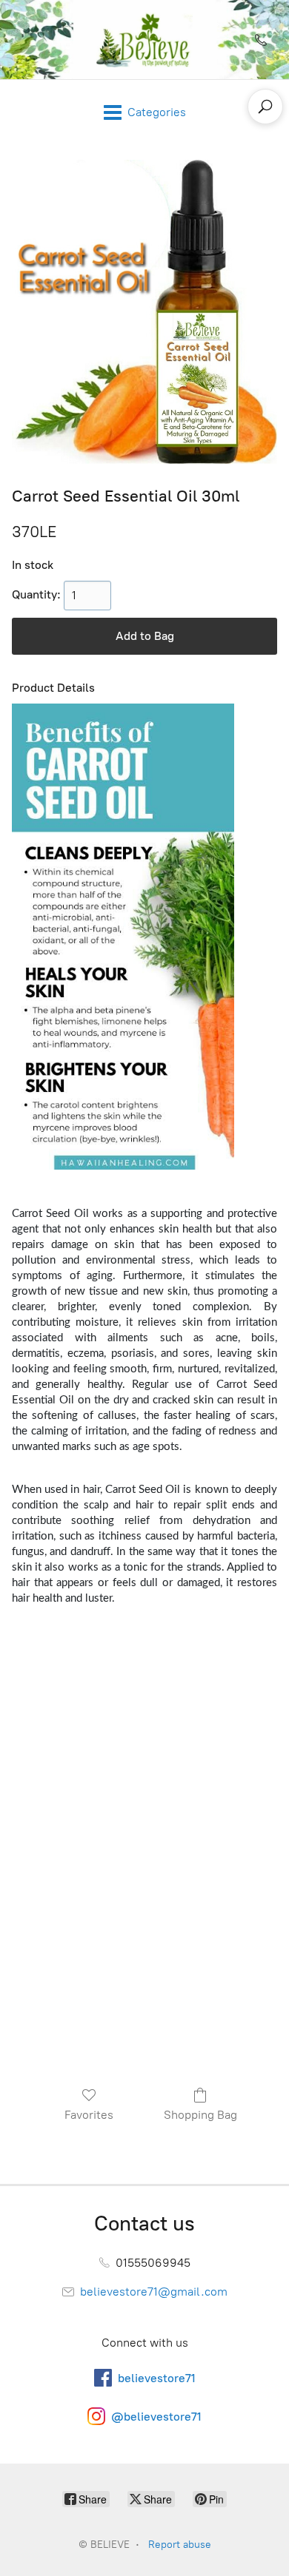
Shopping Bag (200, 2115)
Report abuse (180, 2545)
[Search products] (265, 107)
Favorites (89, 2115)
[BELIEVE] (144, 40)
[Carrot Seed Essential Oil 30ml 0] (144, 312)
